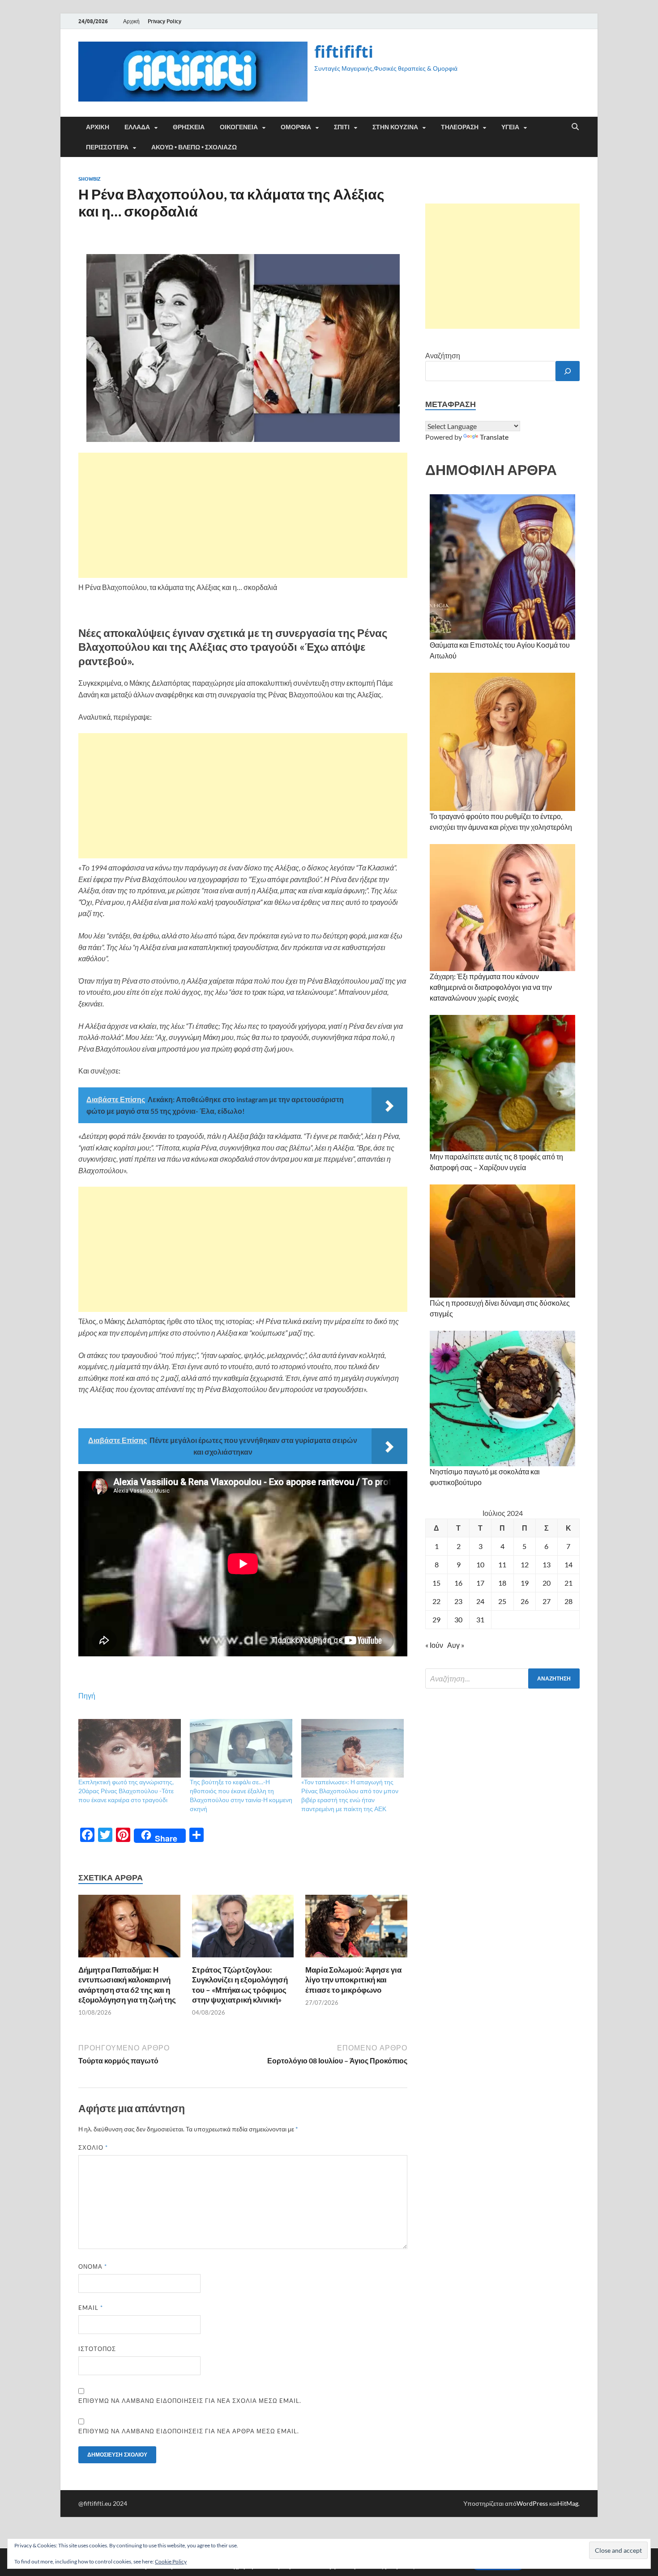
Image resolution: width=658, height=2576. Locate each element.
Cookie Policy (171, 2561)
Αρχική (131, 21)
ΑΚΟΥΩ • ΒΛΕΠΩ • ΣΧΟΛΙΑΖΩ (194, 147)
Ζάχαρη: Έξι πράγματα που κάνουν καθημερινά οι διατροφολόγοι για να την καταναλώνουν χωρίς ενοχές (491, 987)
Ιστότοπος (97, 2349)
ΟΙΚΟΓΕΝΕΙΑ (239, 127)
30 (458, 1619)
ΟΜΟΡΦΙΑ (296, 127)
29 (436, 1619)
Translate (494, 437)
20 (547, 1583)
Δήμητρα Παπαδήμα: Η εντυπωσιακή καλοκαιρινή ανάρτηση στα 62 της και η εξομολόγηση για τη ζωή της (127, 1984)
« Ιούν (434, 1645)
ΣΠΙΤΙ (342, 127)
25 (502, 1601)
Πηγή (87, 1695)
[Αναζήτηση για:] (502, 1678)
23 (458, 1601)
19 (525, 1583)
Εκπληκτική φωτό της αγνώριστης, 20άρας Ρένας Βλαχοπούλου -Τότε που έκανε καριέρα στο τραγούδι (126, 1791)
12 (525, 1564)
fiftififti (344, 52)
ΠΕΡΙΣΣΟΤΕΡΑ (107, 147)
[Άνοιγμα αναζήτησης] (575, 127)
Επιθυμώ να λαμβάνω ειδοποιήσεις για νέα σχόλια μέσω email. (190, 2401)
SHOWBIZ (90, 179)
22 (436, 1601)
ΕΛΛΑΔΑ (137, 127)
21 (568, 1583)
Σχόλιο (93, 2147)
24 (480, 1601)
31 (480, 1619)
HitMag (568, 2503)
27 (547, 1601)
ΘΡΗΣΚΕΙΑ (189, 127)
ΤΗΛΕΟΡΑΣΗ (460, 127)
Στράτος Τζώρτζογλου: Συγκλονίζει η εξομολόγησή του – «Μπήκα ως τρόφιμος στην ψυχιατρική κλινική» (240, 1984)
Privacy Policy (164, 21)
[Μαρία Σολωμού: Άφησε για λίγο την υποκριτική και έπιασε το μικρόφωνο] (356, 1929)
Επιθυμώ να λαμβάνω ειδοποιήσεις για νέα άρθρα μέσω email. (189, 2431)
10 (480, 1564)
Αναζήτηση (443, 355)
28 (568, 1601)
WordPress (532, 2503)
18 (502, 1583)
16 (458, 1583)
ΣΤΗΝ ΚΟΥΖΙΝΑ (395, 127)
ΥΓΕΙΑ (510, 127)
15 (436, 1583)
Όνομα (93, 2266)
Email (91, 2308)
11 (502, 1564)
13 (547, 1564)
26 (525, 1601)
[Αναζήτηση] (568, 371)
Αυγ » (456, 1645)
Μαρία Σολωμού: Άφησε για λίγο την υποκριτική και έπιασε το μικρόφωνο (353, 1980)
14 (568, 1564)
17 (480, 1583)
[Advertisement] (243, 515)
